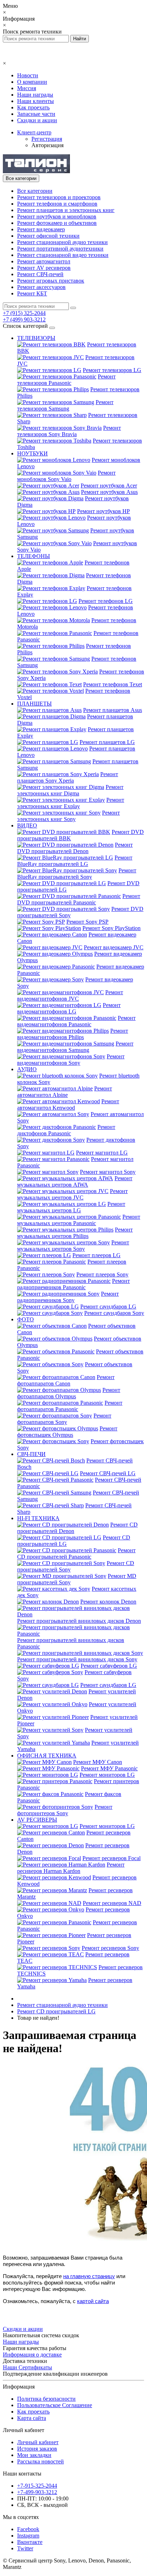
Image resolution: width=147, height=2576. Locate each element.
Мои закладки (34, 2455)
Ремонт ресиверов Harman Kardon (71, 1868)
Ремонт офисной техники (48, 236)
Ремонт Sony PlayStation (111, 928)
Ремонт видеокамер (41, 229)
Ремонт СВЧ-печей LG (108, 1473)
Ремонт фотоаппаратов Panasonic (70, 1406)
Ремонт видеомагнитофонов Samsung (75, 1047)
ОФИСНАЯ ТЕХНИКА (47, 1756)
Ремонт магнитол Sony (108, 1172)
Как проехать (33, 107)
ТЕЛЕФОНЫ (34, 556)
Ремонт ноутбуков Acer (109, 486)
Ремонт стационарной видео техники (63, 255)
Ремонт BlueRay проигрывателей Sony (77, 874)
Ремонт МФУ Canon (98, 1762)
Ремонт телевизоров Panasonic (66, 380)
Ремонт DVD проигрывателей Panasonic (79, 899)
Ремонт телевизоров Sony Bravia (69, 431)
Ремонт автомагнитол (44, 261)
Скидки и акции (37, 120)
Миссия (27, 88)
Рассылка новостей (40, 2461)
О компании (32, 82)
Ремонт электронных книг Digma (70, 790)
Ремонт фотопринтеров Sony (65, 1810)
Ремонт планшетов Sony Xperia (68, 777)
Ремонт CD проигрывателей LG (56, 2011)
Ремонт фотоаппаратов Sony (64, 1419)
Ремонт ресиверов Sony (110, 1948)
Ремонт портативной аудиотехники (60, 249)
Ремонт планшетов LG (107, 742)
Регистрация (47, 139)
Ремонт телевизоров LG (112, 370)
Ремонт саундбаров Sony (114, 1313)
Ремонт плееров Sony (102, 1274)
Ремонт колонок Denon (108, 1602)
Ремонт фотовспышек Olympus (67, 1432)
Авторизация (47, 145)
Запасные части (36, 114)
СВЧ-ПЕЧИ (31, 1454)
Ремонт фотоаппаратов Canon (66, 1380)
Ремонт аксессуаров (41, 287)
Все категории (35, 191)
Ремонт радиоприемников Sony (68, 1297)
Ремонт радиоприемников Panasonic (73, 1284)
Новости (28, 75)
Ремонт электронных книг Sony (69, 816)
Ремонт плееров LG (97, 1255)
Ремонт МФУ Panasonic (109, 1768)
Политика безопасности (46, 2399)
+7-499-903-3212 (37, 2492)
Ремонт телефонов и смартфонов (57, 204)
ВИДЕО (27, 825)
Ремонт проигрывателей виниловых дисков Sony (77, 1659)
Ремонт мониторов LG (107, 1775)
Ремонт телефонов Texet (113, 684)
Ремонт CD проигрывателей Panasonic (76, 1553)
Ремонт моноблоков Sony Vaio (66, 476)
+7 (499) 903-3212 (24, 319)
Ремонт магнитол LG (102, 1153)
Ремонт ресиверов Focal (111, 1858)
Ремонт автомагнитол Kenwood (68, 1104)
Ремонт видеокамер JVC (114, 947)
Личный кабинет (38, 2442)
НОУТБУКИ (32, 453)
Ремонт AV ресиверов (44, 268)
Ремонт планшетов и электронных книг (66, 210)
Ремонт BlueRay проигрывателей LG (75, 861)
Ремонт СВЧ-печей (40, 274)
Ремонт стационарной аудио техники (62, 242)
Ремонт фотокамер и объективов (57, 223)
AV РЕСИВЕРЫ (37, 1820)
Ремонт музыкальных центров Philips (75, 1233)
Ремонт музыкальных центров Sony (73, 1246)
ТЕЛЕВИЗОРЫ (36, 338)
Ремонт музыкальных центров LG (71, 1207)
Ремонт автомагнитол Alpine (65, 1092)
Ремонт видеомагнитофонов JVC (70, 995)
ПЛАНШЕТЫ (34, 704)
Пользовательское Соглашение (55, 2405)
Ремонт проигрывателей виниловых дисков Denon (79, 1621)
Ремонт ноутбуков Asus (109, 492)
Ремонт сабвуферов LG (109, 1666)
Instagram (28, 2536)
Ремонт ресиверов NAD (112, 1903)
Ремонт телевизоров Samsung (65, 405)
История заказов (37, 2449)
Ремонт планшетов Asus (113, 710)
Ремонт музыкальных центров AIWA (75, 1181)
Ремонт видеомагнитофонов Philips (73, 1034)
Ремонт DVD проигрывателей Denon (75, 848)
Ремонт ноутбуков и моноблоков (57, 216)
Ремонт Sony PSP (87, 922)
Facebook (28, 2529)
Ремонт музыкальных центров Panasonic (79, 1220)
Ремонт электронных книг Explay (71, 803)
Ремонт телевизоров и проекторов (59, 197)
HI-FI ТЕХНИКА (38, 1518)
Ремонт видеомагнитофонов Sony (71, 1060)
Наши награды (35, 95)
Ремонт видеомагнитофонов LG (69, 1008)
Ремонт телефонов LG (106, 601)
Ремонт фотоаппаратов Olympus (69, 1393)
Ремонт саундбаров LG (108, 1307)
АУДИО (27, 1069)
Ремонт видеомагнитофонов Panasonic (76, 1021)
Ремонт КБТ (32, 293)
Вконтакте (30, 2542)
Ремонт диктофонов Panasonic (66, 1130)
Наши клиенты (36, 101)
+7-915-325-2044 (37, 2486)
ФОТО (26, 1319)
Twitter (25, 2548)
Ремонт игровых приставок (51, 281)
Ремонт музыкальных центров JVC (72, 1194)
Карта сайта (32, 2418)
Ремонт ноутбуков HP (103, 511)
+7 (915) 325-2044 (24, 313)
